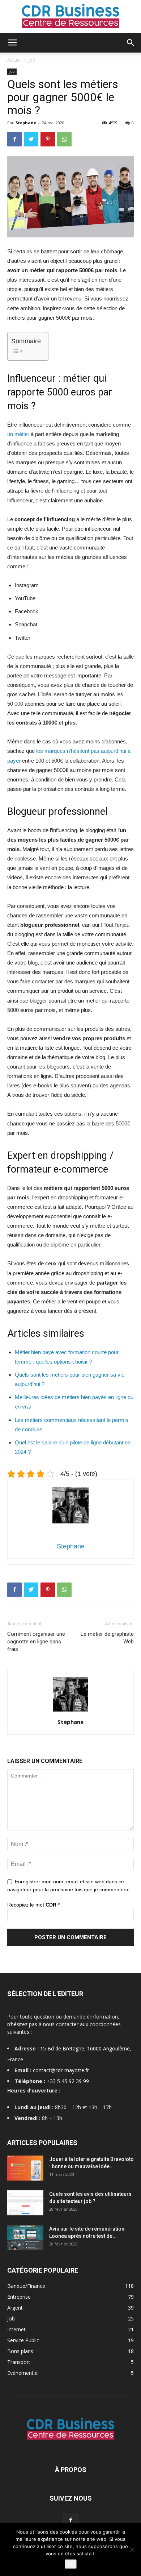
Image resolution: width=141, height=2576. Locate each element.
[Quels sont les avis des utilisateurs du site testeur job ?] (25, 2203)
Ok (71, 2564)
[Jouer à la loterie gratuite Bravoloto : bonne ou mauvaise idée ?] (25, 2168)
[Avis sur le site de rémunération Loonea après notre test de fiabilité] (25, 2238)
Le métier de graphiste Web (107, 1638)
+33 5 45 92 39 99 (68, 2081)
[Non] (132, 2550)
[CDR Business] (70, 17)
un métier (18, 434)
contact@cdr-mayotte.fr (61, 2070)
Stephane (26, 123)
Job (32, 60)
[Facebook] (70, 2520)
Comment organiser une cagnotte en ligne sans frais (36, 1642)
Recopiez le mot (33, 1905)
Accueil (14, 60)
